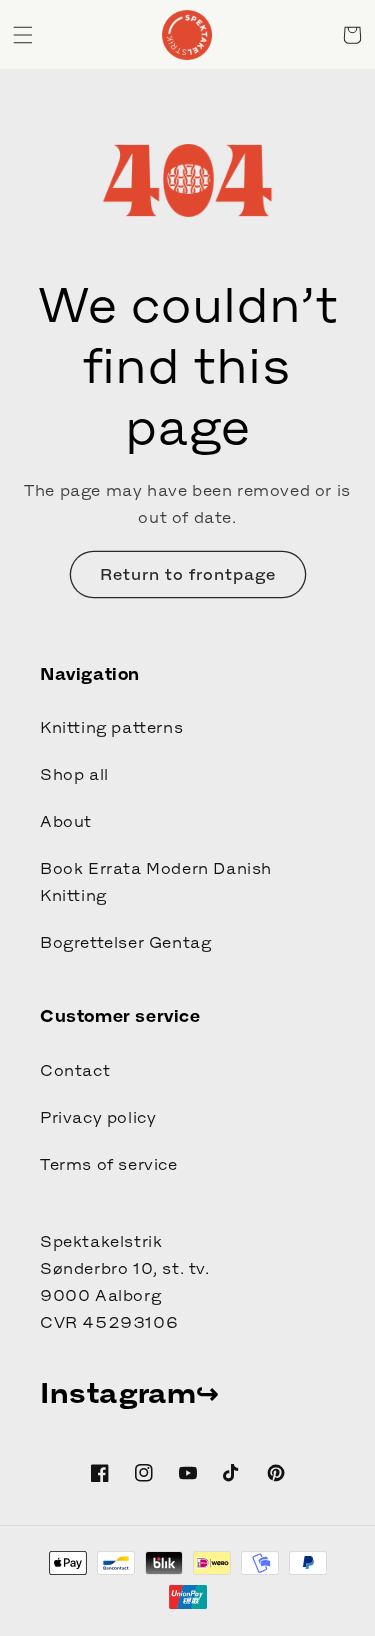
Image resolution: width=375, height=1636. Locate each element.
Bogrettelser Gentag (125, 942)
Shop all (74, 774)
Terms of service (109, 1164)
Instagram (118, 1393)
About (66, 821)
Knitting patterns (111, 727)
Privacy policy (98, 1117)
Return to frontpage (188, 574)
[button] (23, 35)
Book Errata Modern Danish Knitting (156, 881)
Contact (75, 1070)
